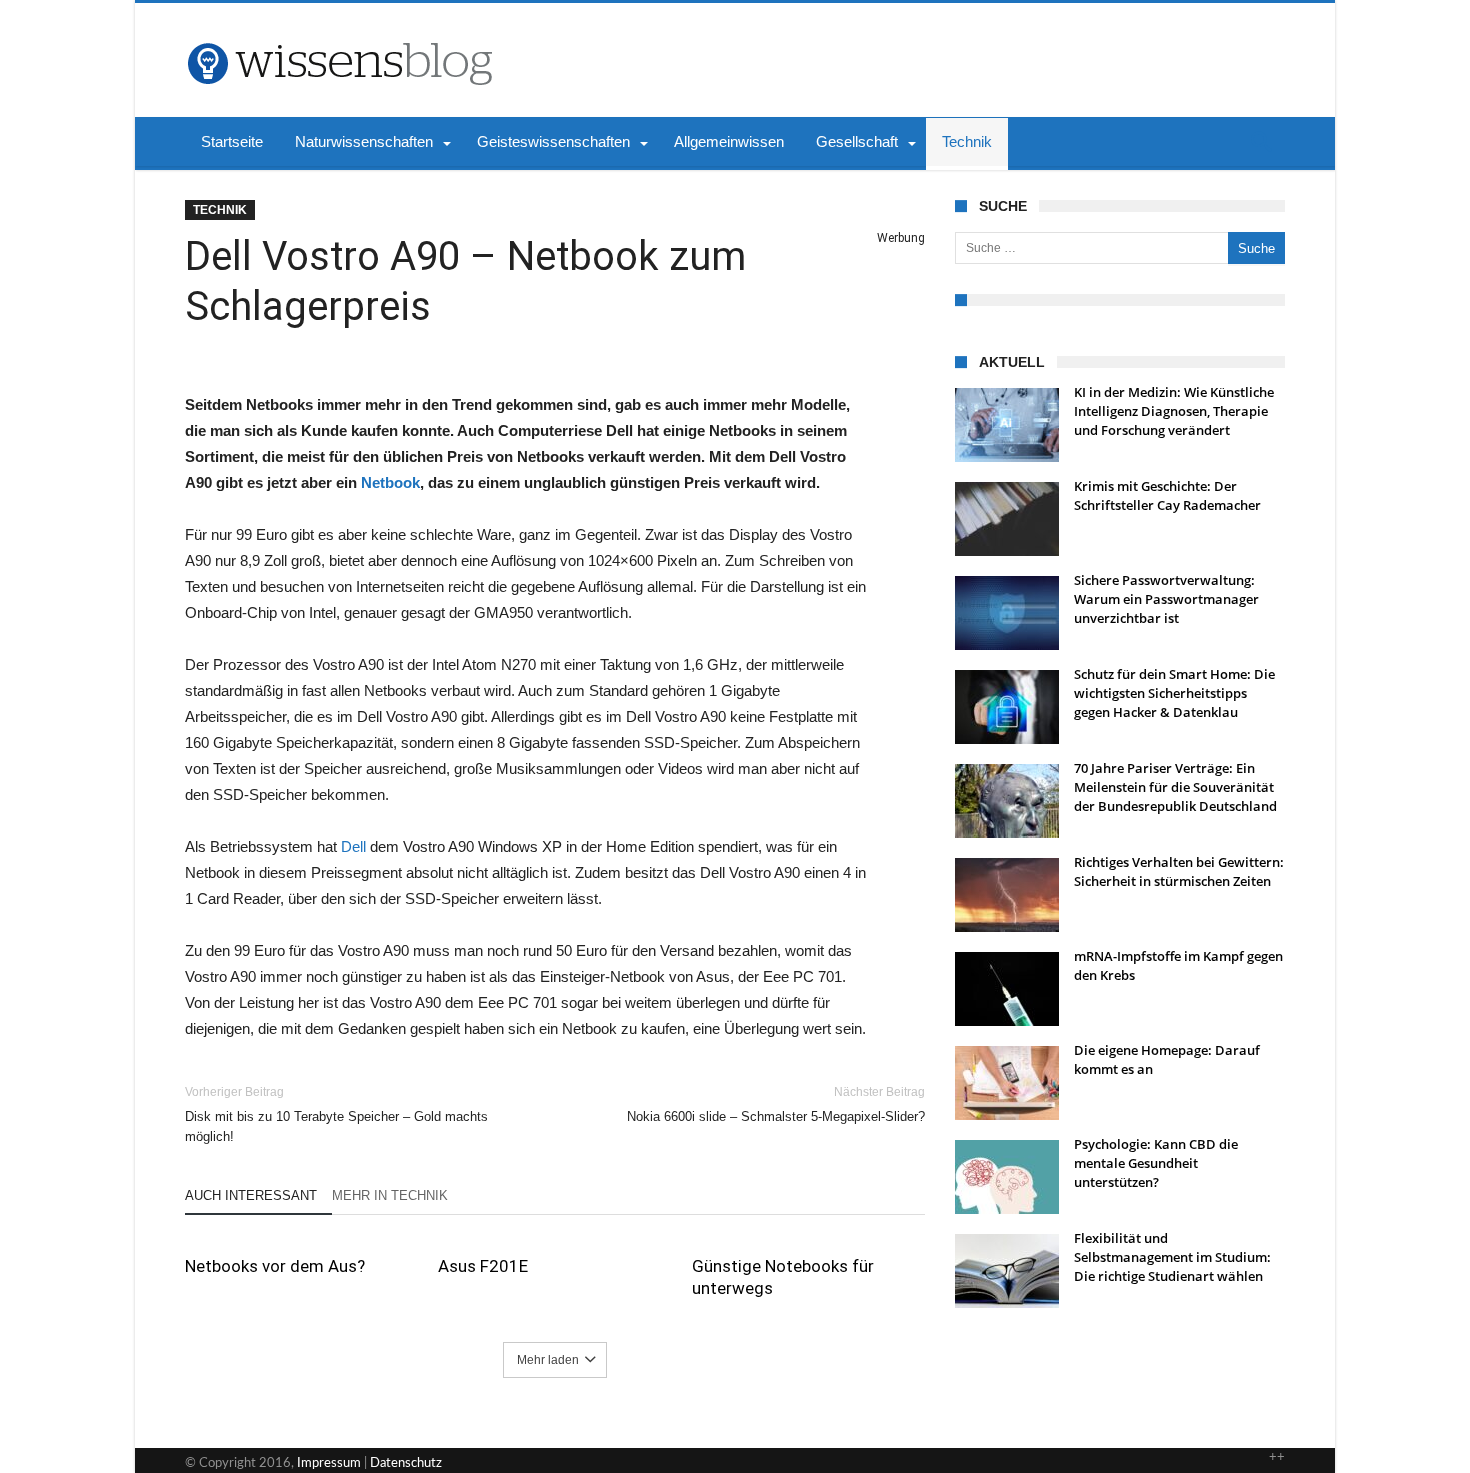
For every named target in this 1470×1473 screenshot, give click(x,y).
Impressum (329, 1463)
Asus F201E (483, 1266)
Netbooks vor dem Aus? (275, 1266)
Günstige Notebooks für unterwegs (783, 1277)
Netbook (390, 482)
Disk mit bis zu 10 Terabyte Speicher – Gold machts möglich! (336, 1114)
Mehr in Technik (390, 1195)
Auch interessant (251, 1195)
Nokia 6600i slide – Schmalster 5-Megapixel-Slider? (776, 1104)
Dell (353, 846)
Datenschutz (406, 1463)
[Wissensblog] (339, 33)
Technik (220, 210)
